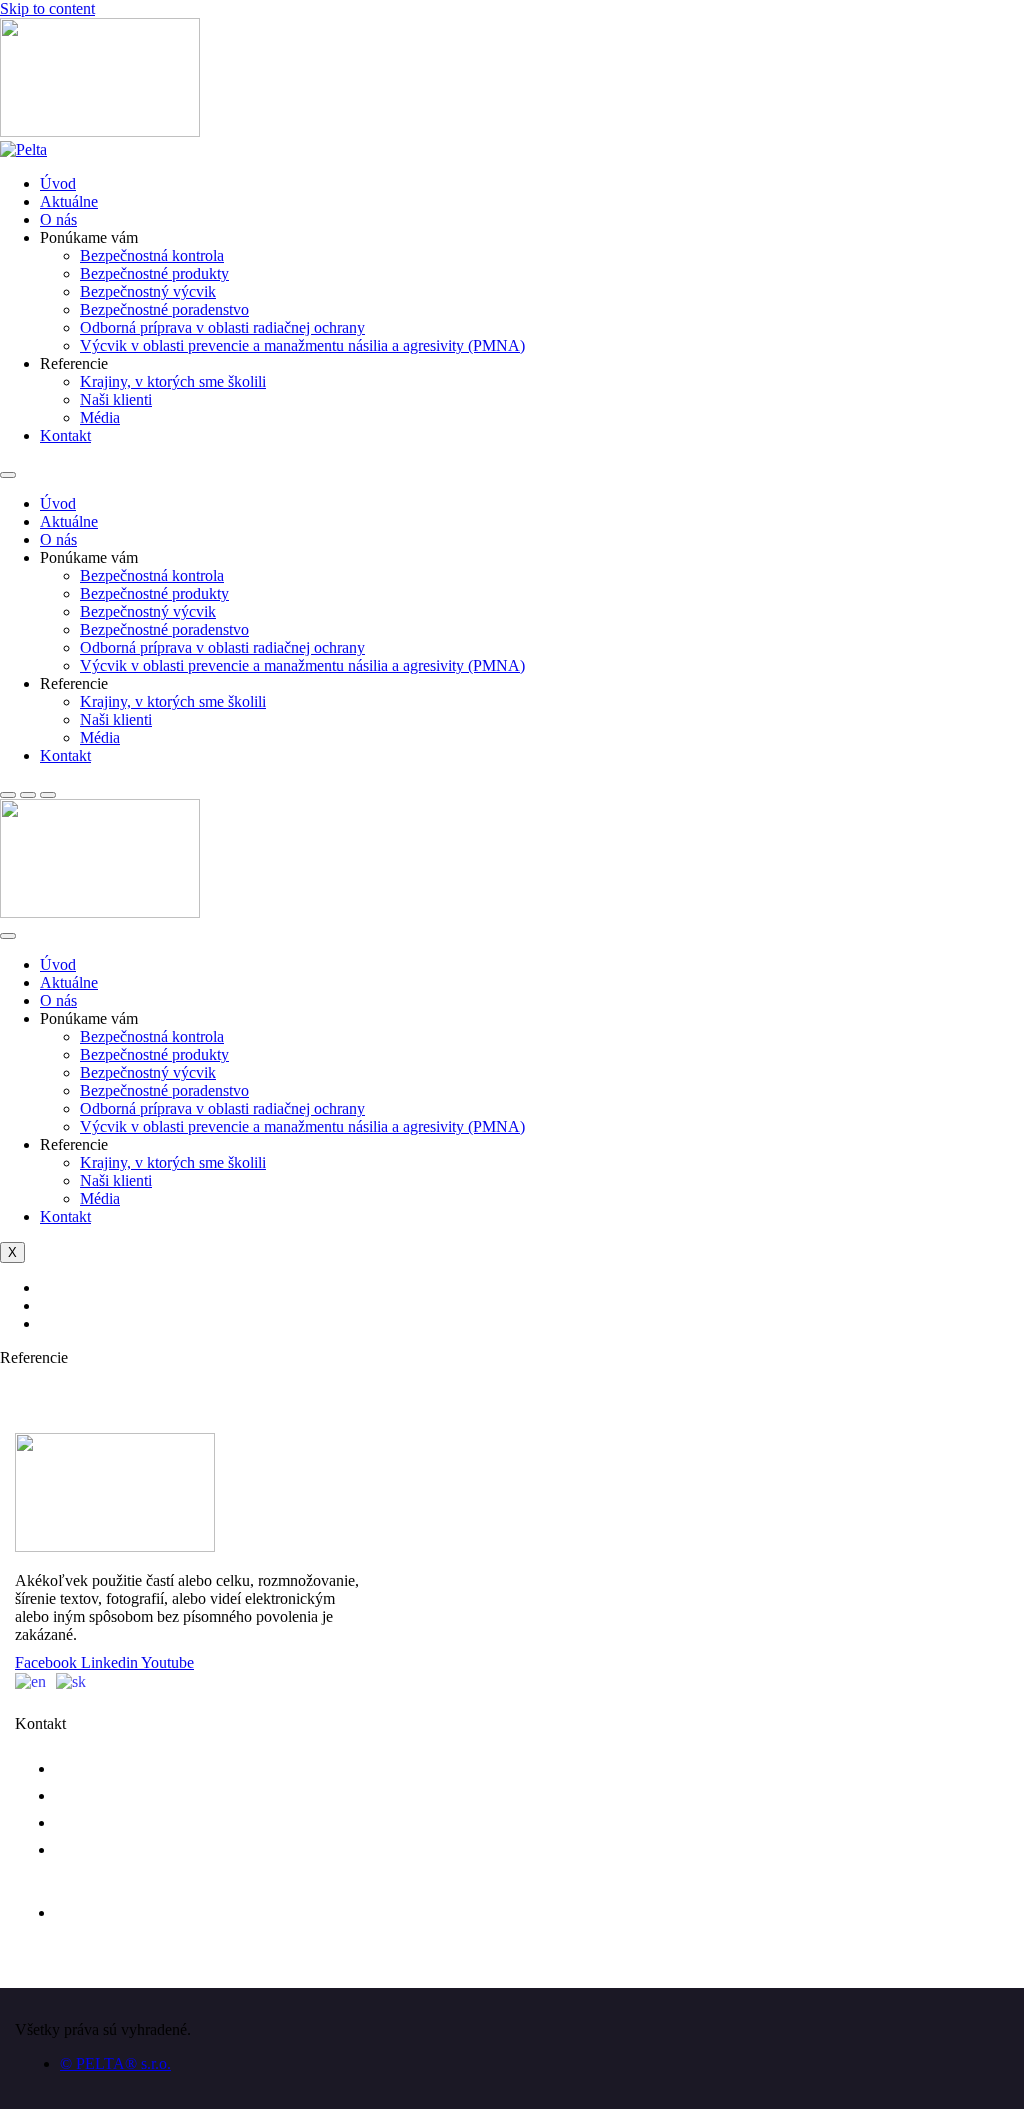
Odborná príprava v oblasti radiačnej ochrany (222, 327)
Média (100, 417)
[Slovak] (76, 1680)
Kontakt (65, 435)
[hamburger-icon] (8, 936)
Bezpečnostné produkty (154, 273)
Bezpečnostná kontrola (152, 255)
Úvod (58, 183)
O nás (58, 219)
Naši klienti (116, 399)
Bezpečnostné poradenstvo (164, 309)
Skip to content (47, 8)
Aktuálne (69, 201)
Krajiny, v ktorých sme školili (173, 381)
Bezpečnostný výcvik (148, 291)
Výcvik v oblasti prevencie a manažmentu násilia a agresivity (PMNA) (302, 345)
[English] (35, 1680)
